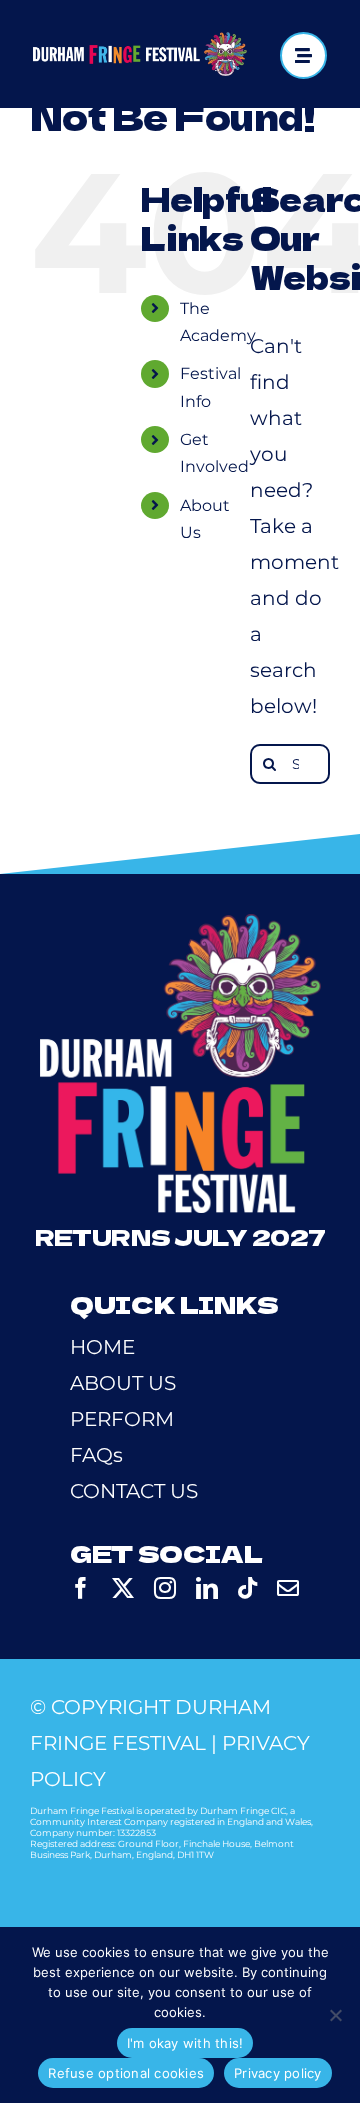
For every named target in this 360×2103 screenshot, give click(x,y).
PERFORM (122, 1419)
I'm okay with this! (185, 2043)
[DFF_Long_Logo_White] (139, 42)
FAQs (96, 1455)
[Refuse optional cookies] (335, 2015)
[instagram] (165, 1588)
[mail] (288, 1588)
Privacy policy (278, 2073)
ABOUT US (123, 1383)
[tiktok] (247, 1588)
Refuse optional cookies (126, 2073)
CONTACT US (134, 1491)
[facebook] (81, 1588)
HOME (102, 1347)
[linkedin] (207, 1588)
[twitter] (123, 1588)
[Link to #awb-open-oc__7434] (303, 55)
